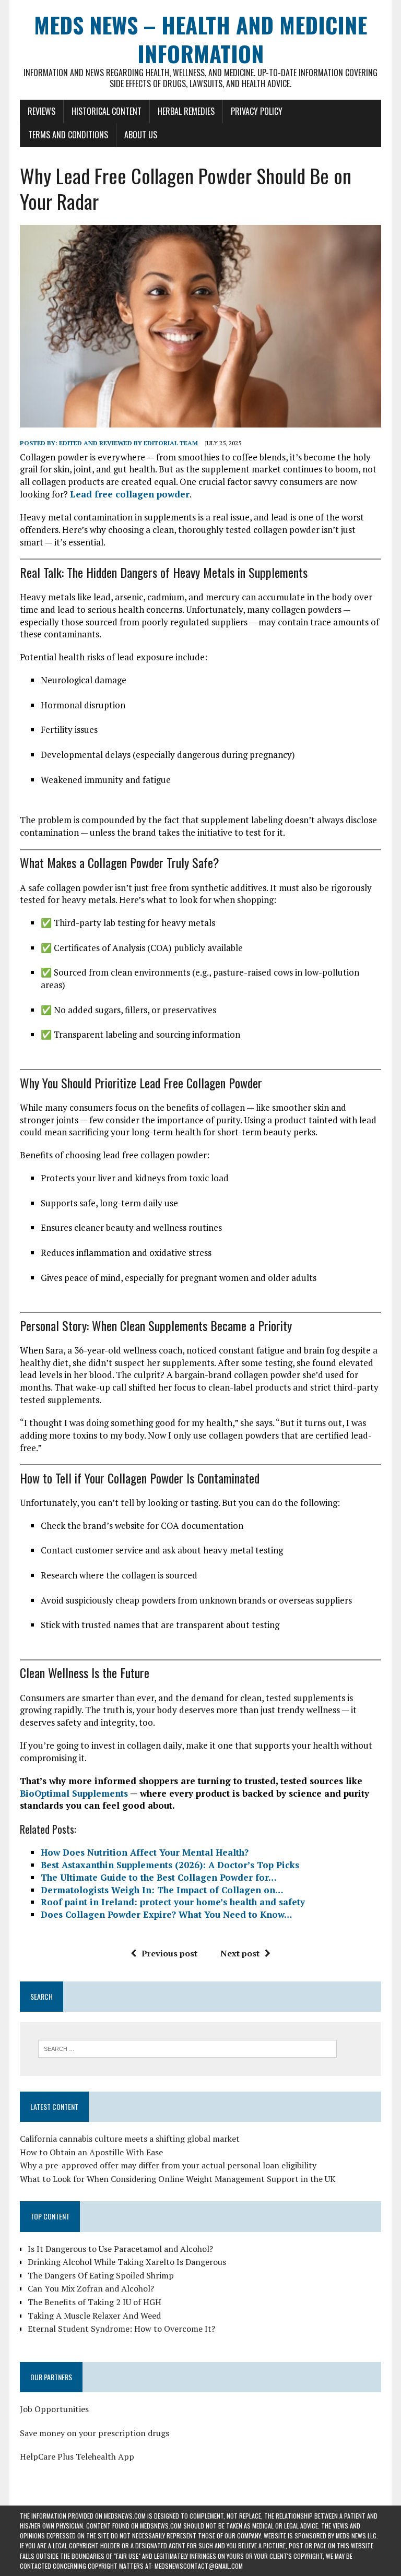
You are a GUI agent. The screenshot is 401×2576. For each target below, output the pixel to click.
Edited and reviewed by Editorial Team (128, 443)
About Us (141, 135)
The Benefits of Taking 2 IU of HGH (95, 2302)
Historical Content (107, 111)
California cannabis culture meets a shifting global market (130, 2139)
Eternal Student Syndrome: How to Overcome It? (121, 2329)
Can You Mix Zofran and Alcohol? (91, 2288)
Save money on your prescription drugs (95, 2433)
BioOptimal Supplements (74, 1793)
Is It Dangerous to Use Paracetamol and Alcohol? (120, 2249)
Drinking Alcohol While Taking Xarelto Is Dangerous (127, 2262)
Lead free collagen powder (130, 494)
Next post (240, 1953)
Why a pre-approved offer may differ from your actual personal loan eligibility (168, 2165)
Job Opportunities (54, 2409)
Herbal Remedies (186, 111)
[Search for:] (187, 2048)
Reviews (42, 111)
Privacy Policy (257, 111)
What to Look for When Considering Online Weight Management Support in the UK (178, 2179)
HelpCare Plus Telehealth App (77, 2456)
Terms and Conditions (68, 135)
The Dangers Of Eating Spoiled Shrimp (101, 2275)
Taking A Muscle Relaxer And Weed (94, 2316)
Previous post (169, 1953)
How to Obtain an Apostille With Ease (91, 2152)
